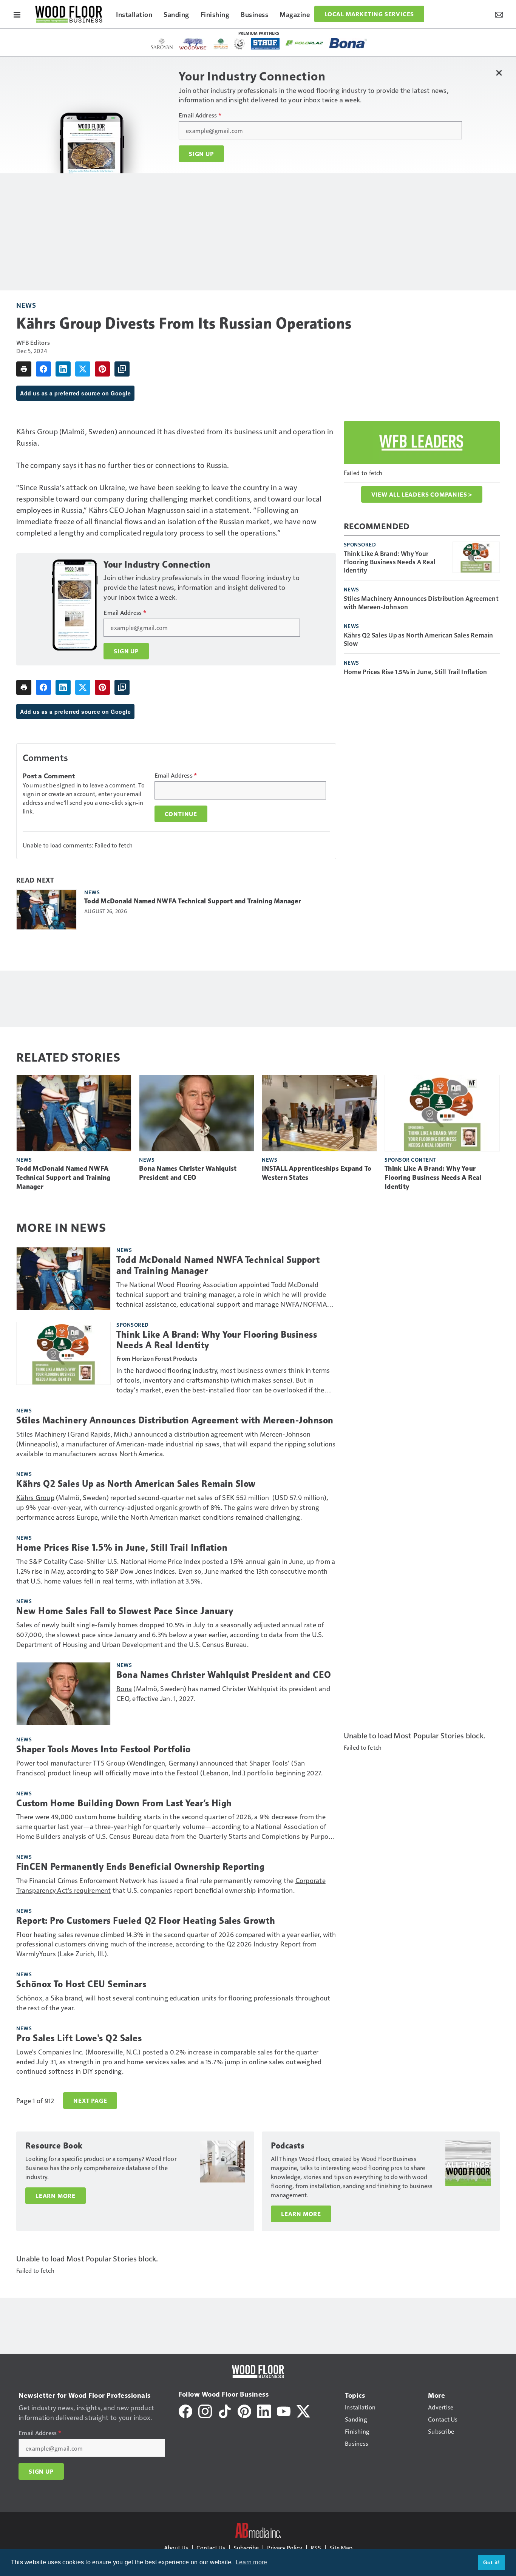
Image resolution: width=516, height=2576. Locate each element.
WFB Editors (33, 342)
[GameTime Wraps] (239, 44)
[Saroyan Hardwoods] (162, 44)
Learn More (56, 2196)
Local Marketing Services (369, 14)
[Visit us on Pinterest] (244, 2410)
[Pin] (102, 369)
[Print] (24, 369)
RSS (316, 2547)
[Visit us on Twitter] (303, 2410)
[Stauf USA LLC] (265, 44)
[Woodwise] (193, 44)
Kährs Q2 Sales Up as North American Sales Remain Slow (419, 639)
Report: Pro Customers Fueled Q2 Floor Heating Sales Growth (146, 1921)
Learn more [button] (252, 2562)
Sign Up (201, 154)
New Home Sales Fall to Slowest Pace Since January (125, 1611)
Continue (181, 814)
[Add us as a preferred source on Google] (122, 369)
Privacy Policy (285, 2547)
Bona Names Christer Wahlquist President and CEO (188, 1173)
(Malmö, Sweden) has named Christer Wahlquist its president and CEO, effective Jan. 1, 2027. (223, 1693)
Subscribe (246, 2547)
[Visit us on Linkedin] (264, 2410)
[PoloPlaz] (304, 43)
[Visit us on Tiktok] (225, 2410)
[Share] (43, 369)
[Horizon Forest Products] (221, 44)
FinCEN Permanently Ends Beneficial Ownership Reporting (140, 1867)
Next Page (90, 2101)
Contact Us (211, 2547)
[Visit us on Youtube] (284, 2410)
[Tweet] (83, 369)
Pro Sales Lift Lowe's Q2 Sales (79, 2038)
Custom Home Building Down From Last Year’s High (124, 1803)
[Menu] (17, 14)
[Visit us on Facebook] (185, 2410)
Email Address (200, 115)
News (26, 305)
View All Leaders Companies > (422, 494)
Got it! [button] (492, 2562)
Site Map (341, 2547)
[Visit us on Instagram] (205, 2410)
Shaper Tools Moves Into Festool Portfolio (104, 1749)
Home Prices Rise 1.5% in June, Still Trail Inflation (416, 671)
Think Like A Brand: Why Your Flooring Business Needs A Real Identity (390, 562)
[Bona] (348, 43)
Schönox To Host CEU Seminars (81, 1984)
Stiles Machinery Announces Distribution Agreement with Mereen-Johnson (421, 602)
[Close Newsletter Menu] (499, 73)
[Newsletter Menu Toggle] (499, 14)
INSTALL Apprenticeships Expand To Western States (317, 1173)
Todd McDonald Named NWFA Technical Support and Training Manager (193, 901)
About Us (176, 2547)
